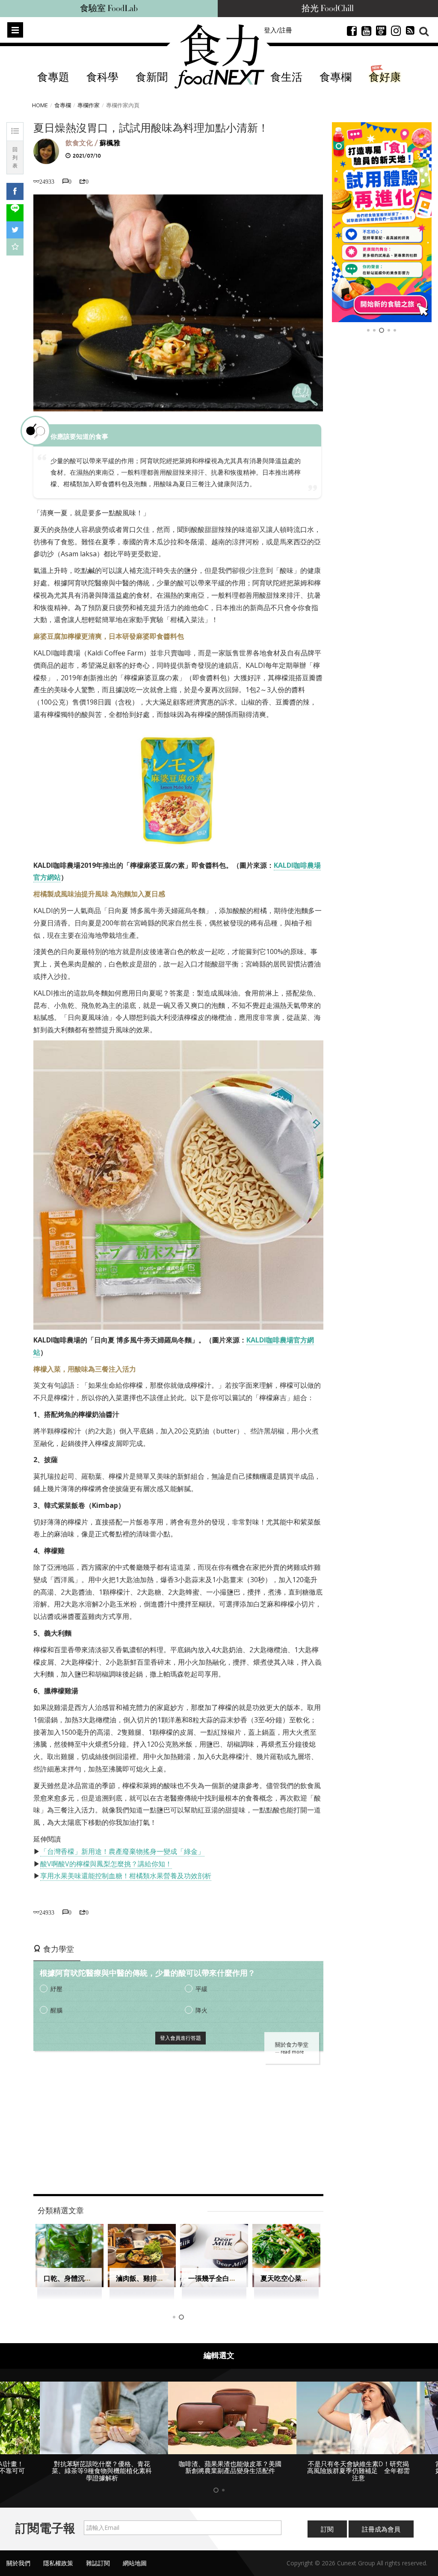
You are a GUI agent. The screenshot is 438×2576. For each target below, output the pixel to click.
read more (292, 2052)
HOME (40, 105)
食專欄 (336, 78)
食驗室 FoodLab (109, 9)
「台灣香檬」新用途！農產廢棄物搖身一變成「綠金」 (122, 1851)
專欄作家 (89, 105)
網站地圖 (135, 2556)
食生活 (286, 78)
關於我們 (18, 2556)
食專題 (53, 78)
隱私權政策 (58, 2556)
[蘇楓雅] (46, 151)
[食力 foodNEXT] (219, 56)
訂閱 (327, 2522)
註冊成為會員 (381, 2522)
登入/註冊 (278, 30)
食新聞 (152, 78)
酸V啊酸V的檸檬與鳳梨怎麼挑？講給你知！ (106, 1864)
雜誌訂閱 (98, 2556)
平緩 (201, 1989)
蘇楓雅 (110, 143)
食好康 (385, 78)
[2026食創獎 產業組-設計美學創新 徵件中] (382, 222)
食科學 (102, 78)
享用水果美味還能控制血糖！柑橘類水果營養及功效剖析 (126, 1876)
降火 (201, 2010)
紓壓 (56, 1989)
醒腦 (56, 2010)
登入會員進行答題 (181, 2038)
